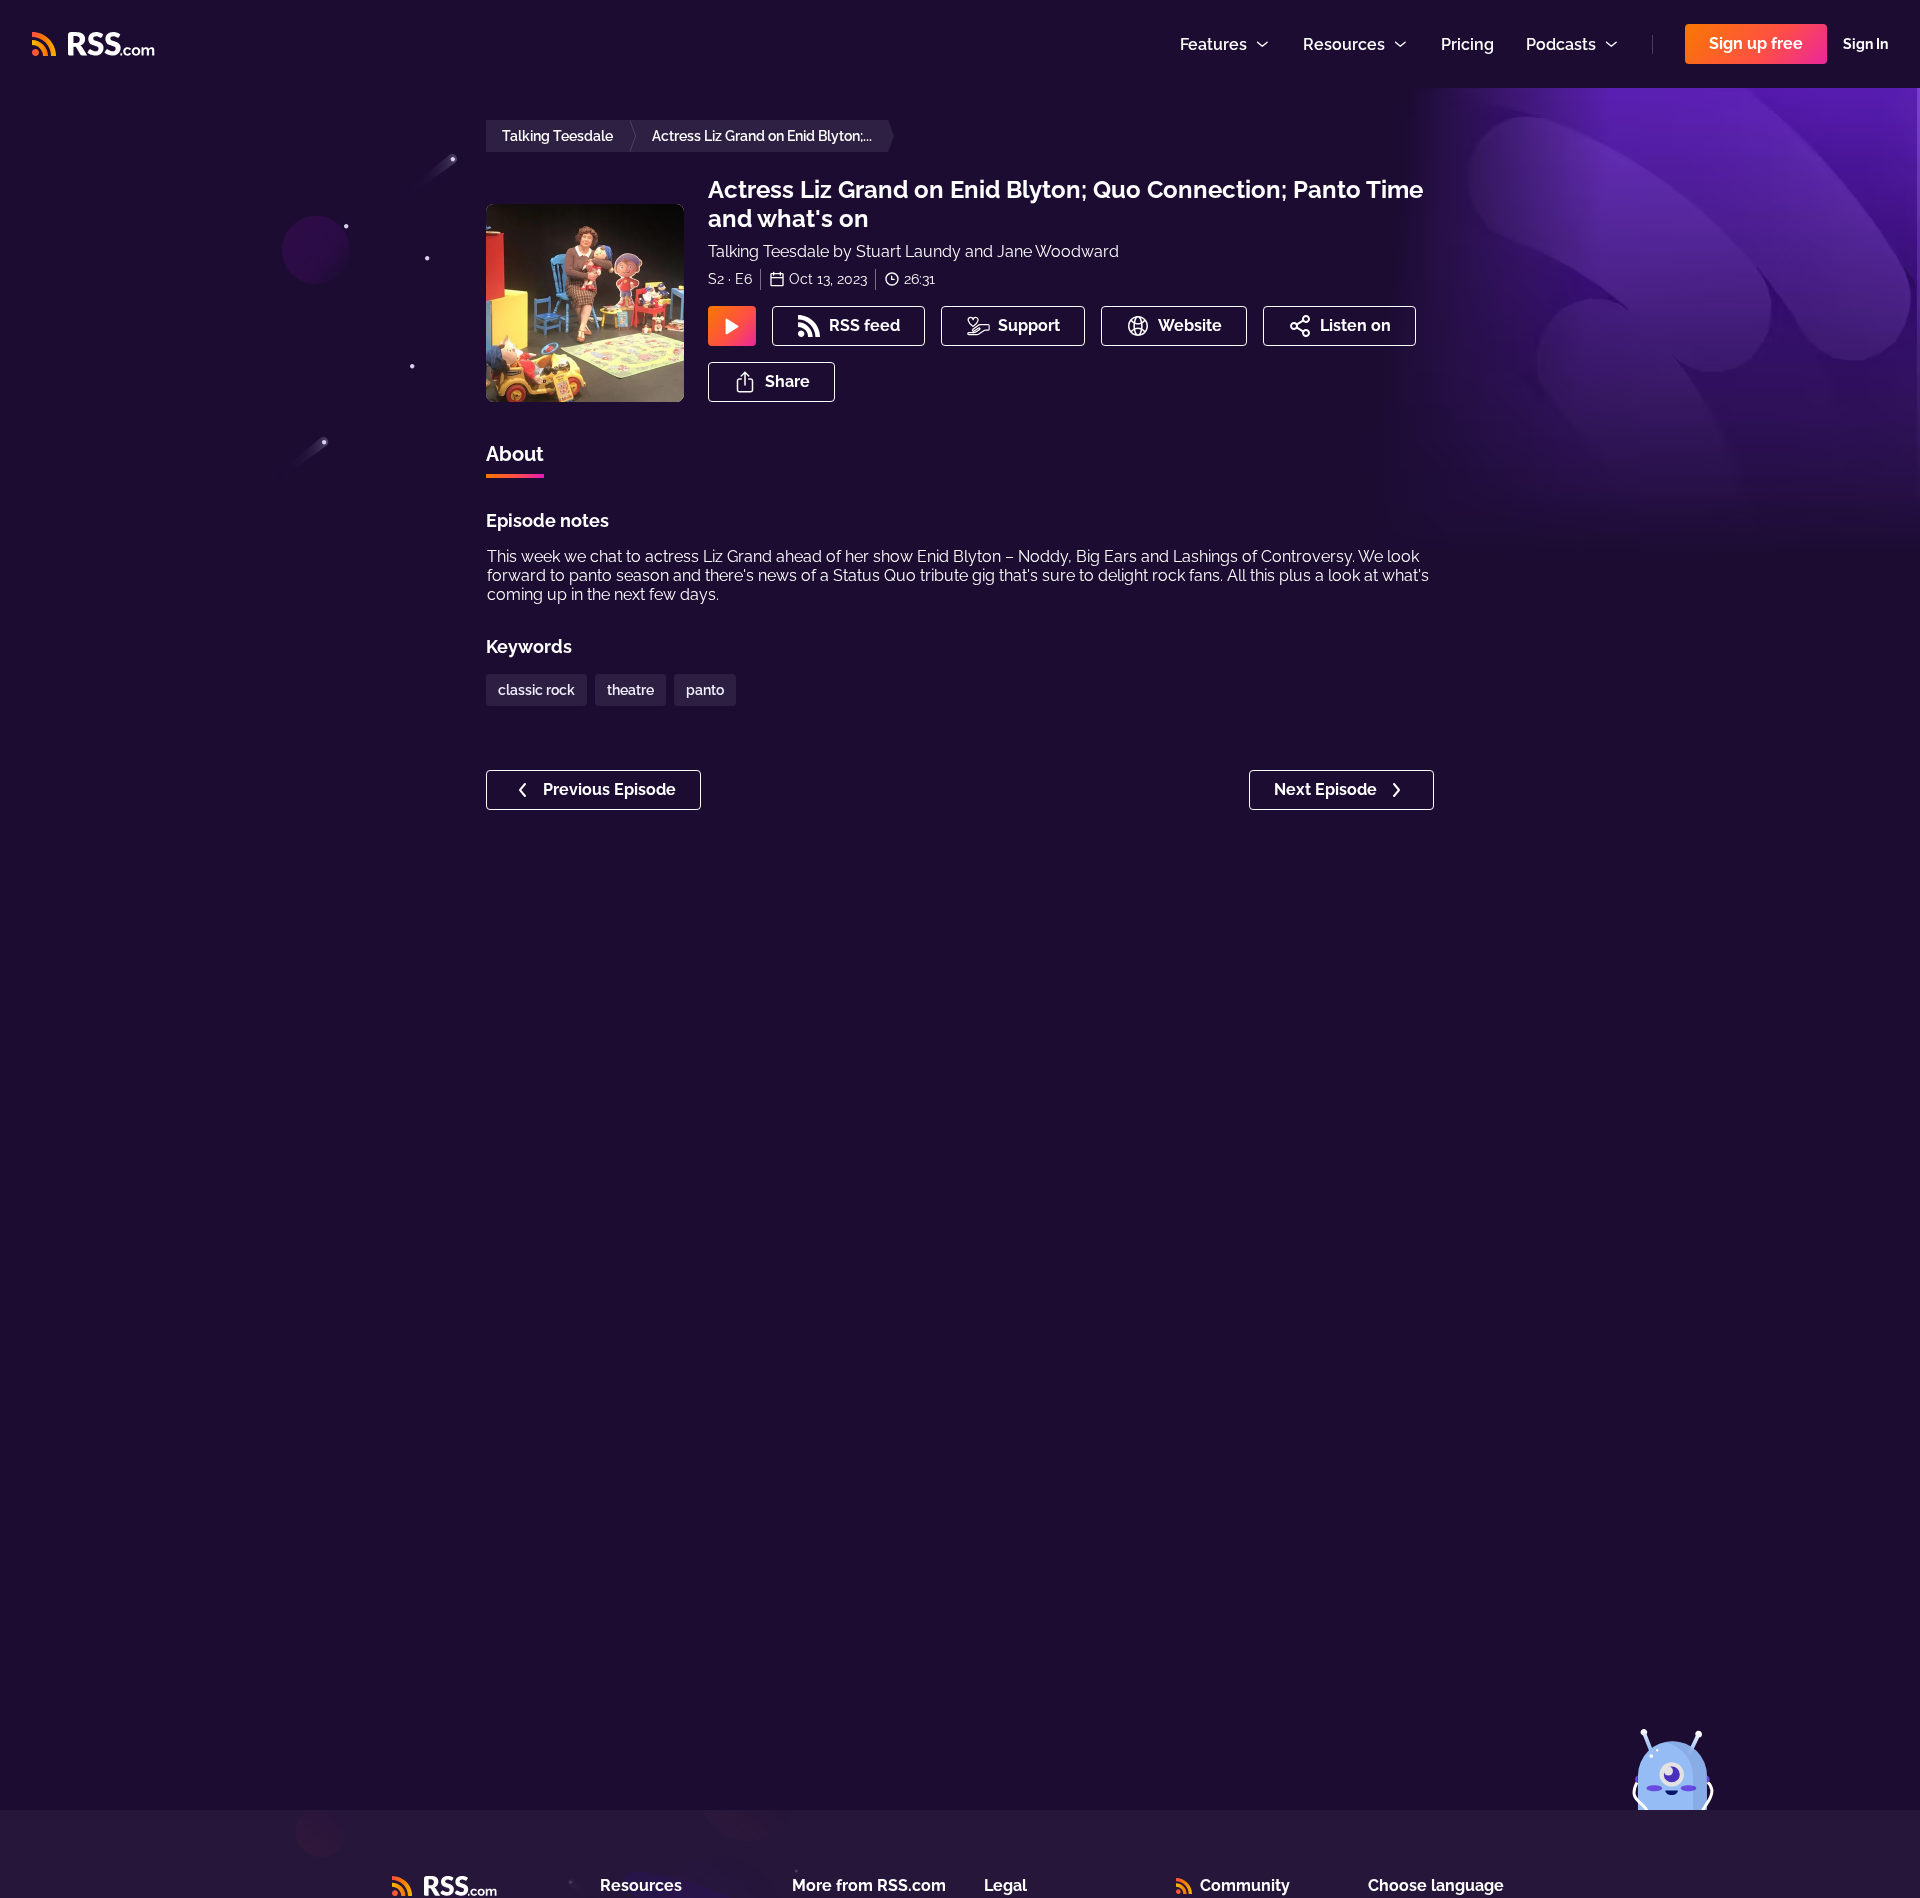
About (515, 454)
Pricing (1467, 44)
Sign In (1865, 44)
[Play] (732, 326)
